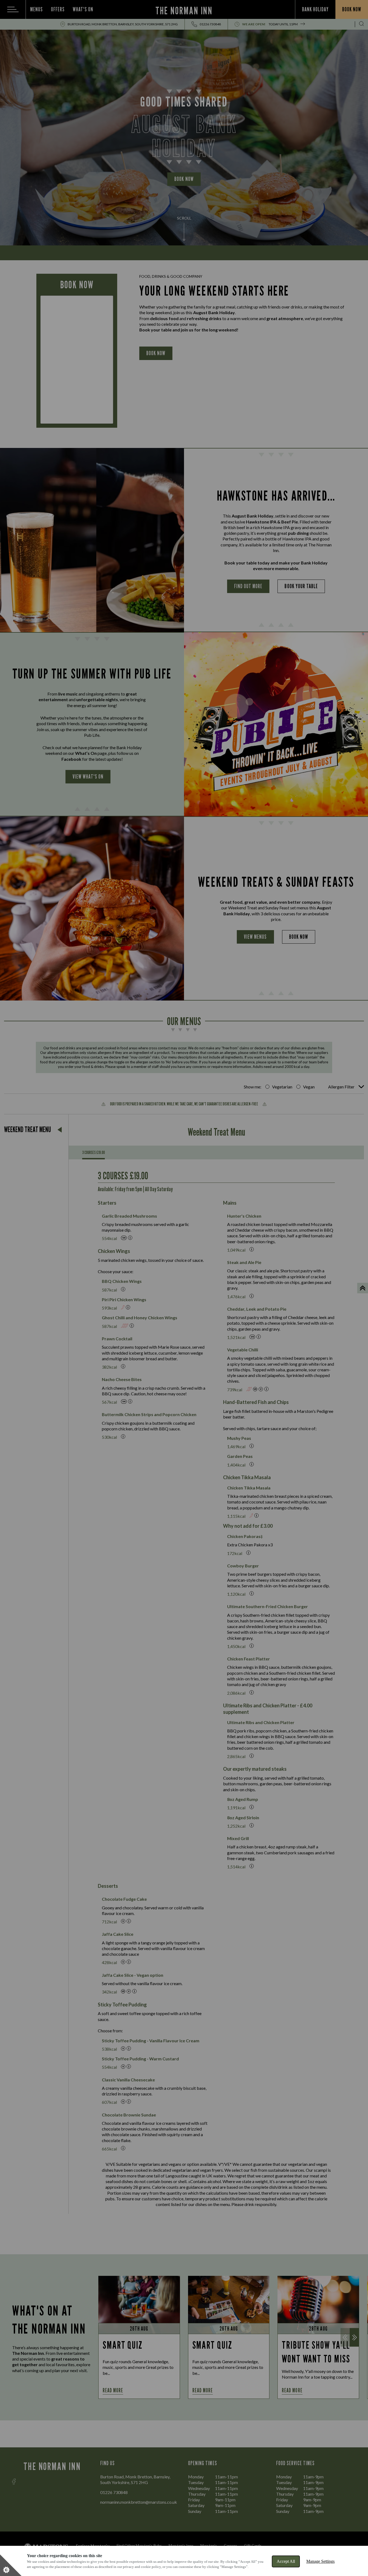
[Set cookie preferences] (11, 2565)
